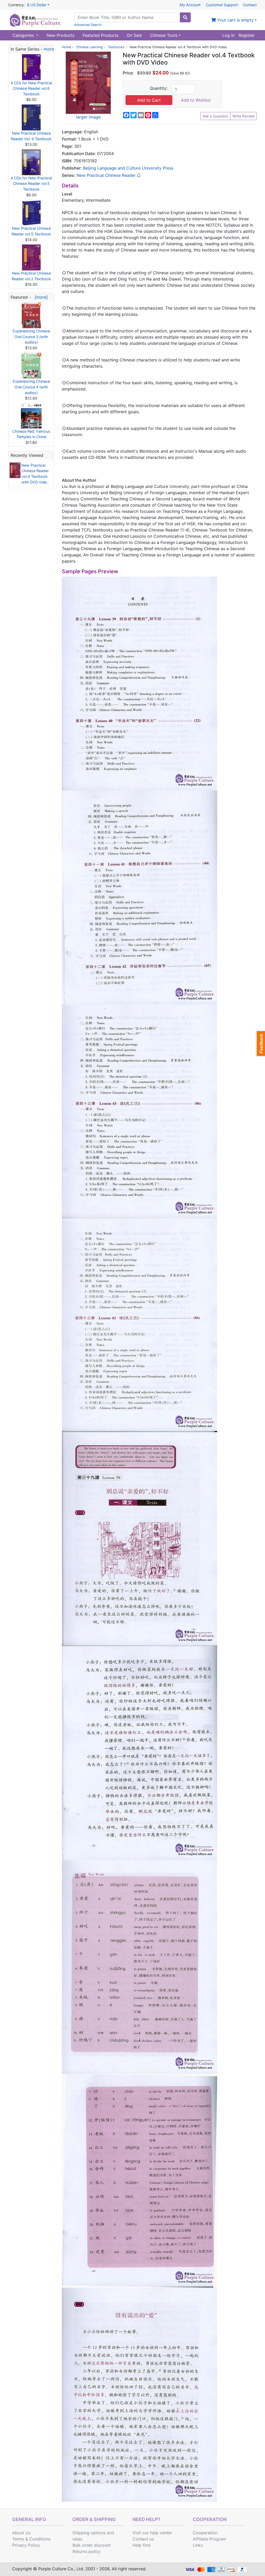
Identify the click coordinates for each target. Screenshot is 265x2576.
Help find (141, 2545)
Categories (24, 35)
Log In (228, 35)
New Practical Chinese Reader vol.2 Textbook (31, 276)
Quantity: (159, 88)
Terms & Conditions (31, 2539)
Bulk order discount (92, 2545)
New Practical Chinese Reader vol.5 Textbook (31, 231)
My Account (190, 5)
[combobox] (127, 17)
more (49, 49)
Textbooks (116, 47)
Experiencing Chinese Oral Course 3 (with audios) (31, 337)
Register (247, 35)
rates (77, 2539)
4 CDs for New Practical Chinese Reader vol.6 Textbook (31, 88)
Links (198, 2545)
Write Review (243, 116)
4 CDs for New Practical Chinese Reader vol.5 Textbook (31, 184)
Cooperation (205, 2533)
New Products (60, 35)
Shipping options (89, 2533)
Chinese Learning (89, 47)
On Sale (134, 35)
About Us (21, 2533)
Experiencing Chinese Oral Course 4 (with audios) (31, 387)
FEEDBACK (260, 1044)
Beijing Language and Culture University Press (128, 168)
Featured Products (101, 35)
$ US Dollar (37, 5)
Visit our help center (152, 2533)
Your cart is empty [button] (235, 20)
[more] (40, 297)
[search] (185, 17)
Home (66, 47)
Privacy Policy (26, 2545)
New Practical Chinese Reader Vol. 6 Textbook (31, 136)
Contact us (143, 2539)
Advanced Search (88, 25)
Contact (250, 5)
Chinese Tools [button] (164, 35)
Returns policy (86, 2551)
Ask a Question (215, 116)
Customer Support (222, 5)
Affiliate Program (209, 2539)
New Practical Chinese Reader (106, 175)
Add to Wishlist (196, 100)
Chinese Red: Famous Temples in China (31, 434)
